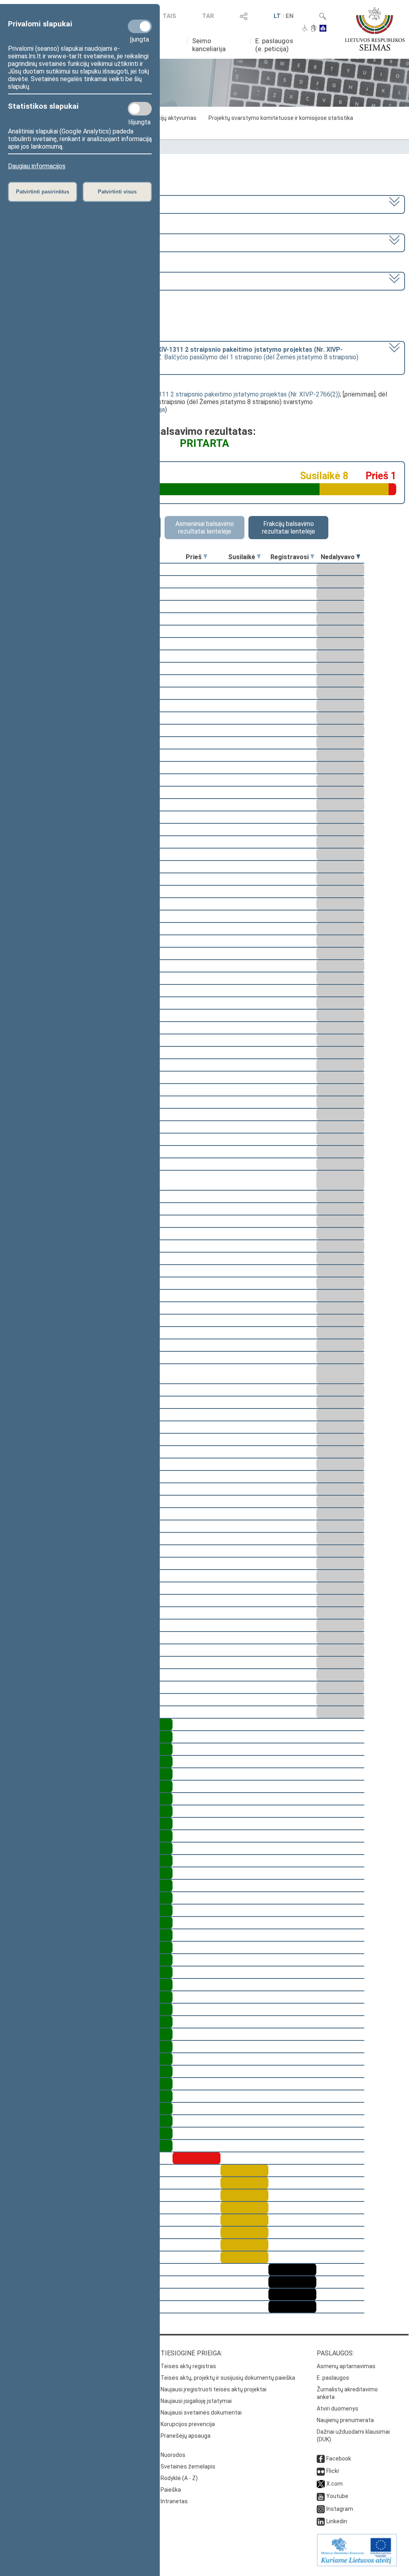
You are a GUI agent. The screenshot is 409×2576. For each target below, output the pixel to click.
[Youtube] (321, 2496)
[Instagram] (321, 2509)
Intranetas (174, 2501)
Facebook (339, 2458)
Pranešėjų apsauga (186, 2436)
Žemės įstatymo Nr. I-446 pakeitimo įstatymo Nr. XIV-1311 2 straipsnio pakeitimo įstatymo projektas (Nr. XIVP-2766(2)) (172, 394)
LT (277, 16)
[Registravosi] (312, 557)
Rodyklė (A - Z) (179, 2478)
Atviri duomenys (338, 2409)
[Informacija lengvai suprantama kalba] (323, 29)
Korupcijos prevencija (188, 2424)
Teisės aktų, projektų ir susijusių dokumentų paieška (228, 2378)
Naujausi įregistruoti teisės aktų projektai (213, 2389)
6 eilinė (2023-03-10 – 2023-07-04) (59, 242)
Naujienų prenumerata (345, 2420)
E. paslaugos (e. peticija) (274, 45)
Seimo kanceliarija (209, 45)
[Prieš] (205, 557)
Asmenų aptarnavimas (346, 2366)
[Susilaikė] (259, 557)
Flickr (333, 2471)
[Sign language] (314, 29)
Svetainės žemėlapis (188, 2466)
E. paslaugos (333, 2378)
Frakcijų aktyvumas (172, 118)
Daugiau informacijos (37, 166)
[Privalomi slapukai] (140, 26)
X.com (335, 2484)
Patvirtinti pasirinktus (43, 192)
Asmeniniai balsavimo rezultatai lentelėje (205, 528)
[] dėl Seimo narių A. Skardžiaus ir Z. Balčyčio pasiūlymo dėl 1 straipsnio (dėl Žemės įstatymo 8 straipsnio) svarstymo (184, 357)
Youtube (337, 2496)
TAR (208, 16)
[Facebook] (321, 2458)
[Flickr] (321, 2471)
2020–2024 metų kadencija (47, 204)
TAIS (169, 16)
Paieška (171, 2490)
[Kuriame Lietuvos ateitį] (357, 2564)
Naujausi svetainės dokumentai (201, 2413)
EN (290, 16)
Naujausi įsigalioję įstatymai (196, 2401)
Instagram (340, 2509)
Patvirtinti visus (117, 192)
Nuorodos (173, 2455)
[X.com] (321, 2484)
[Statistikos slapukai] (140, 109)
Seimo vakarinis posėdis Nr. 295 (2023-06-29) (72, 280)
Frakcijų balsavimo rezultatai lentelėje (289, 528)
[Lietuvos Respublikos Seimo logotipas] (375, 29)
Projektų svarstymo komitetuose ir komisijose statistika (281, 118)
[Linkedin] (321, 2521)
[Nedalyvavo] (358, 557)
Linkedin (337, 2521)
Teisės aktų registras (188, 2366)
